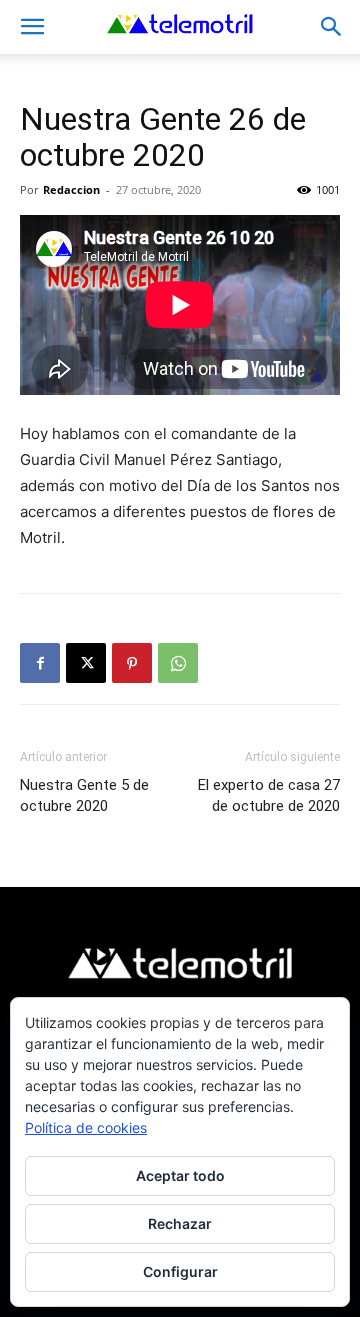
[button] (32, 27)
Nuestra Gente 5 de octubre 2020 (84, 795)
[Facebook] (40, 663)
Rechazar (180, 1223)
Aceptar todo (180, 1175)
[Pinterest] (132, 663)
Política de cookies (86, 1127)
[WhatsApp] (178, 663)
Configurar (180, 1271)
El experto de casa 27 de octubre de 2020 (269, 795)
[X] (86, 663)
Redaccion (71, 189)
